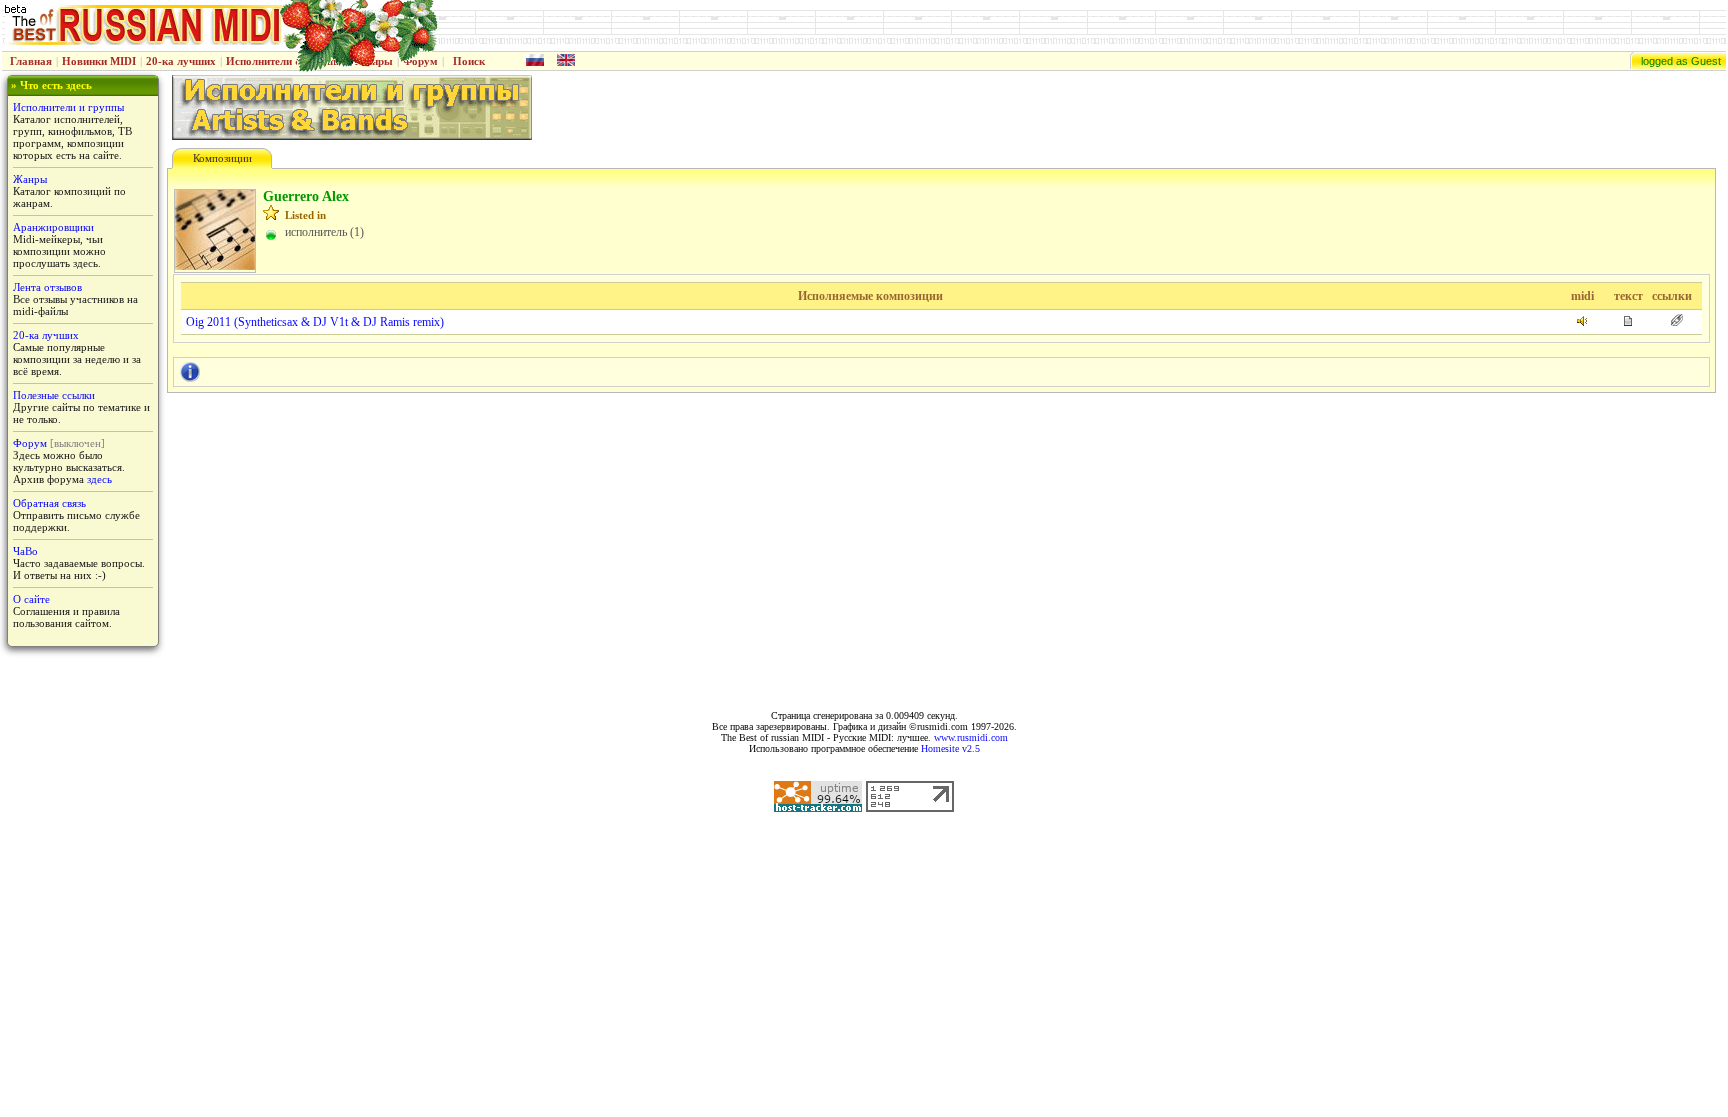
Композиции (222, 158)
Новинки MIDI (99, 61)
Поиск (469, 61)
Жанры (30, 179)
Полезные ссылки (54, 395)
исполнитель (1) (324, 232)
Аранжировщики (53, 227)
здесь (99, 479)
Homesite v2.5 (950, 748)
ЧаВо (25, 551)
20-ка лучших (181, 61)
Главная (31, 61)
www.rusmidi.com (971, 737)
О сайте (31, 599)
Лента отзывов (47, 287)
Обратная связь (49, 503)
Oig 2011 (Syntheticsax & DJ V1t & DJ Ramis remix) (315, 322)
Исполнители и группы (68, 107)
